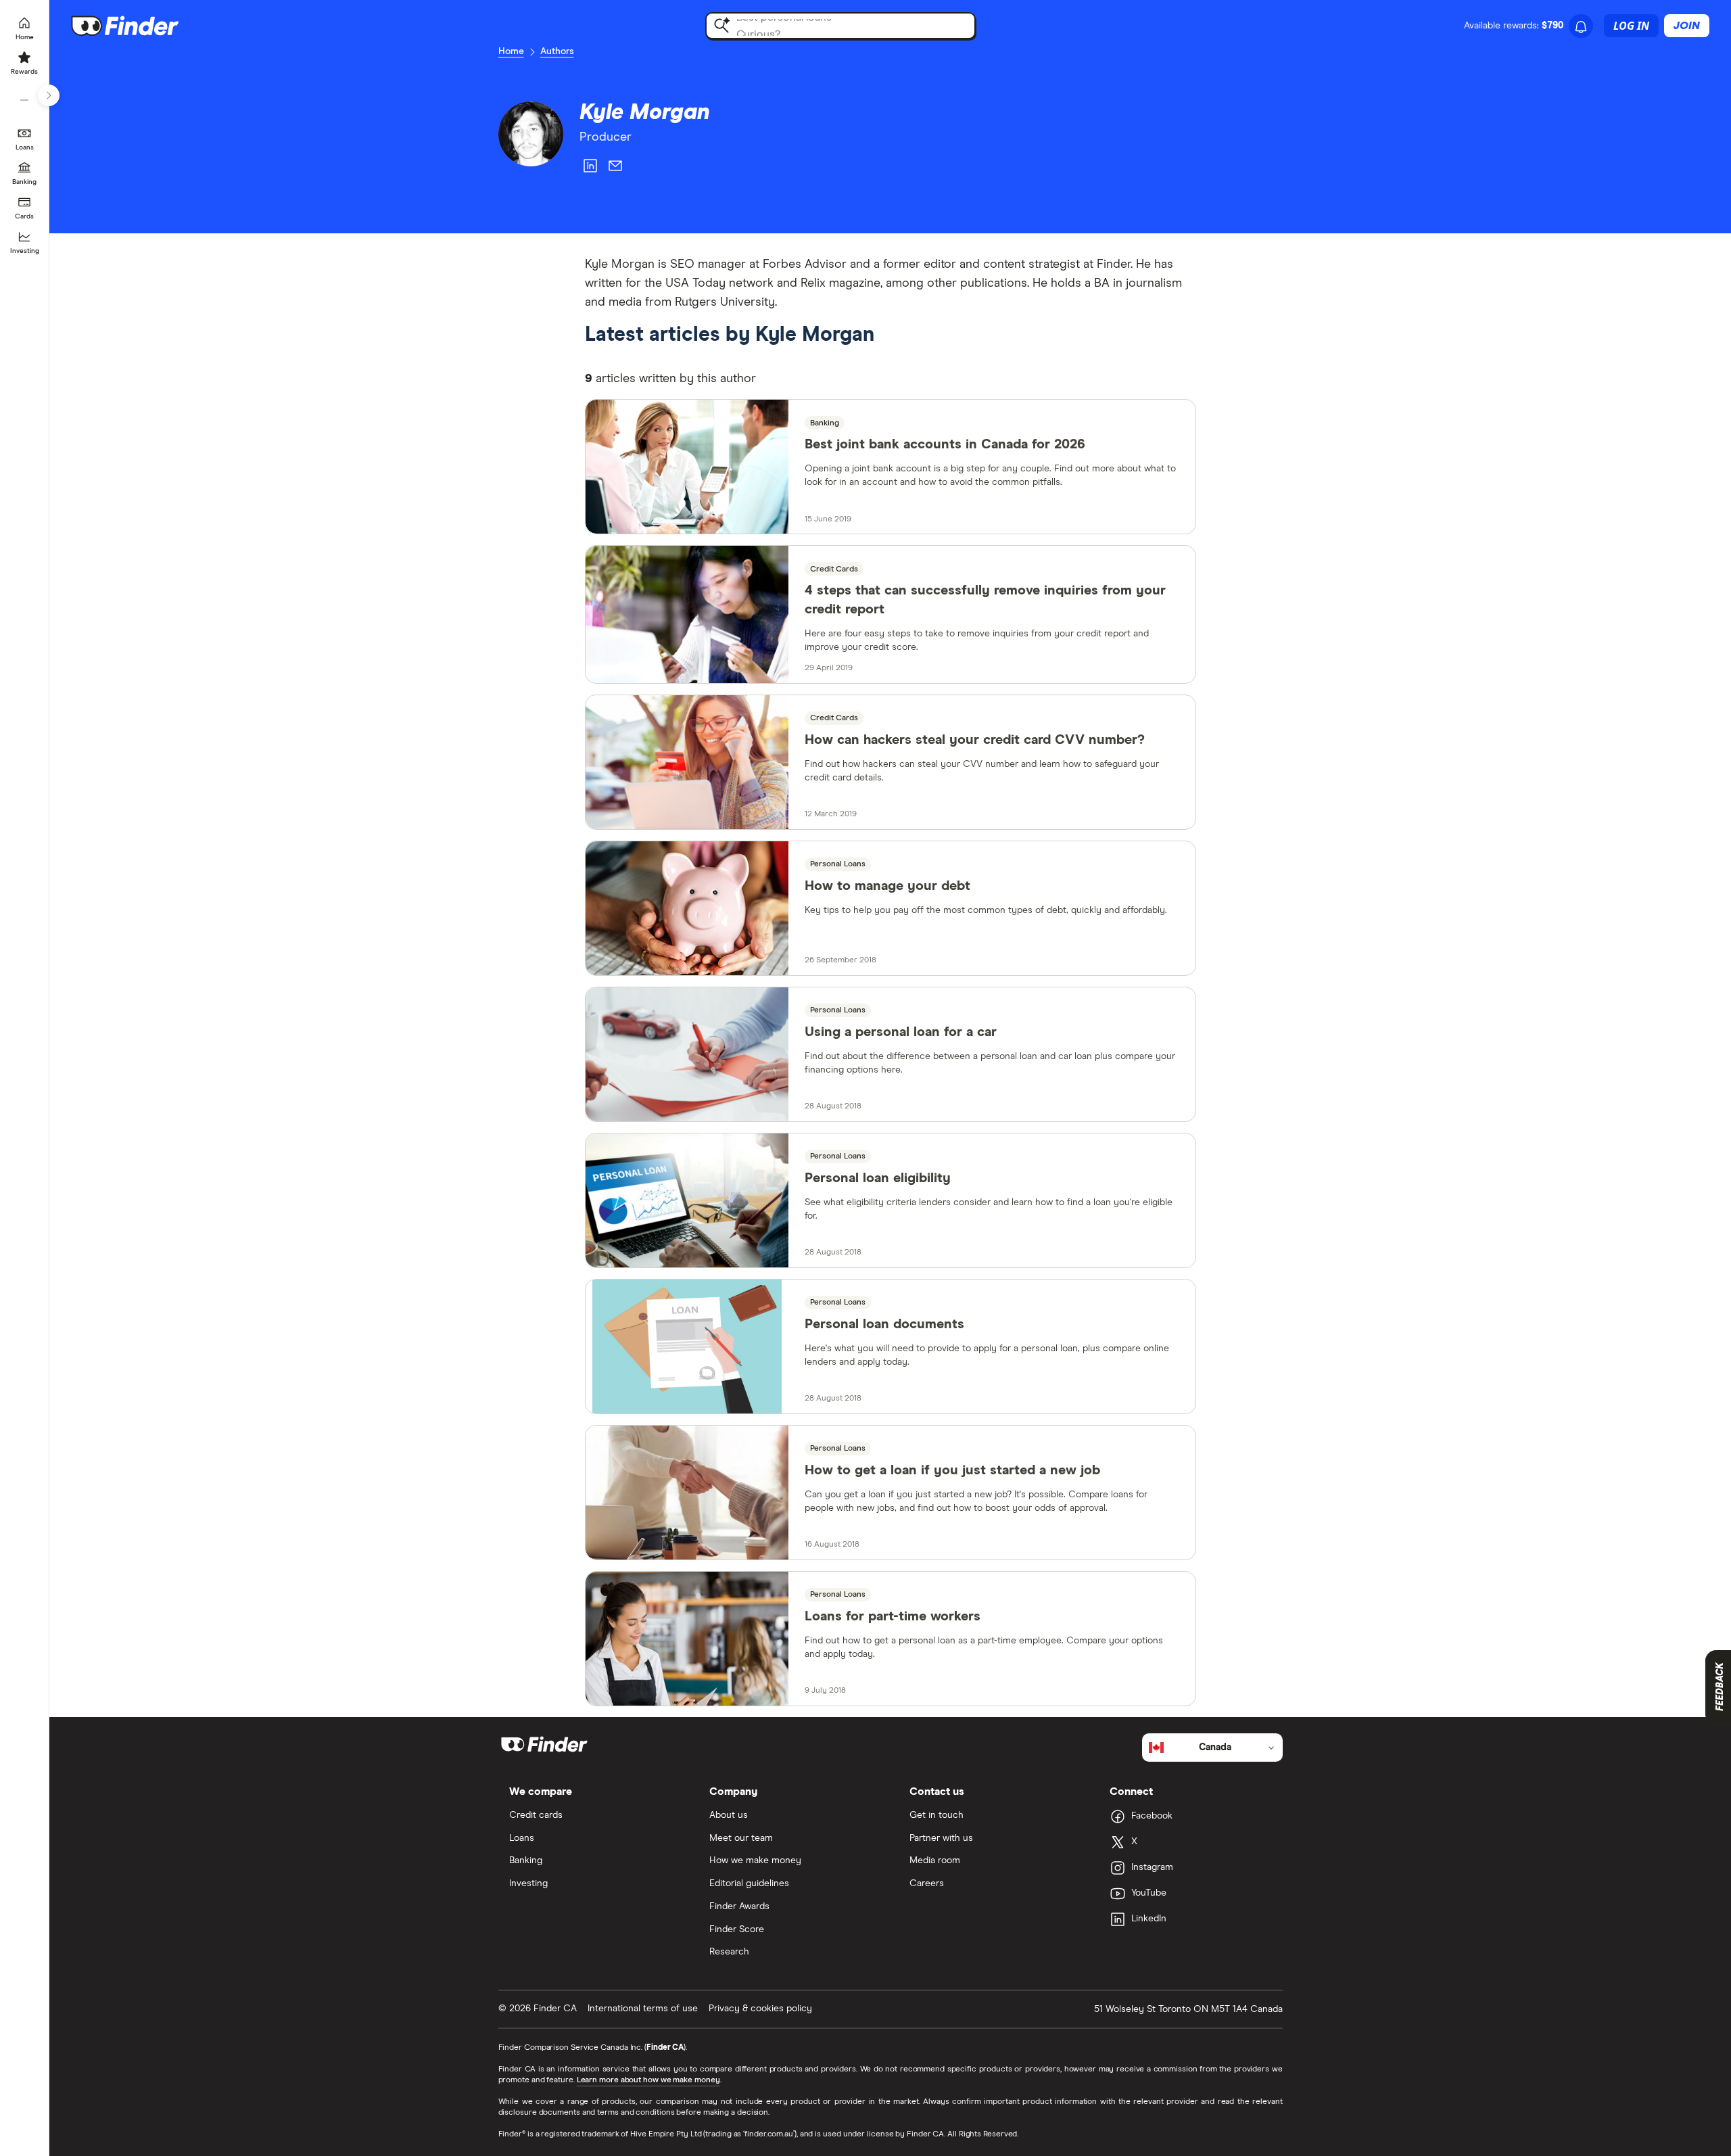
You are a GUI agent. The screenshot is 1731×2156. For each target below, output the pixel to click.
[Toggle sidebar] (49, 95)
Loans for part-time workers (893, 1616)
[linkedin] (590, 168)
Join (1687, 26)
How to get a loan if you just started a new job (952, 1470)
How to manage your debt (887, 886)
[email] (615, 168)
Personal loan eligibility (878, 1178)
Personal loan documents (884, 1324)
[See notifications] (1581, 27)
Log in (1631, 26)
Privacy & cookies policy (760, 2009)
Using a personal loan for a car (901, 1032)
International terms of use (643, 2009)
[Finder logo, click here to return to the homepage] (144, 26)
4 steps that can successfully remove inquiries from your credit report (985, 600)
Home (511, 51)
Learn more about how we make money (648, 2080)
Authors (557, 51)
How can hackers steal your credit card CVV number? (975, 740)
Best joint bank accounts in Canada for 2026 (945, 444)
